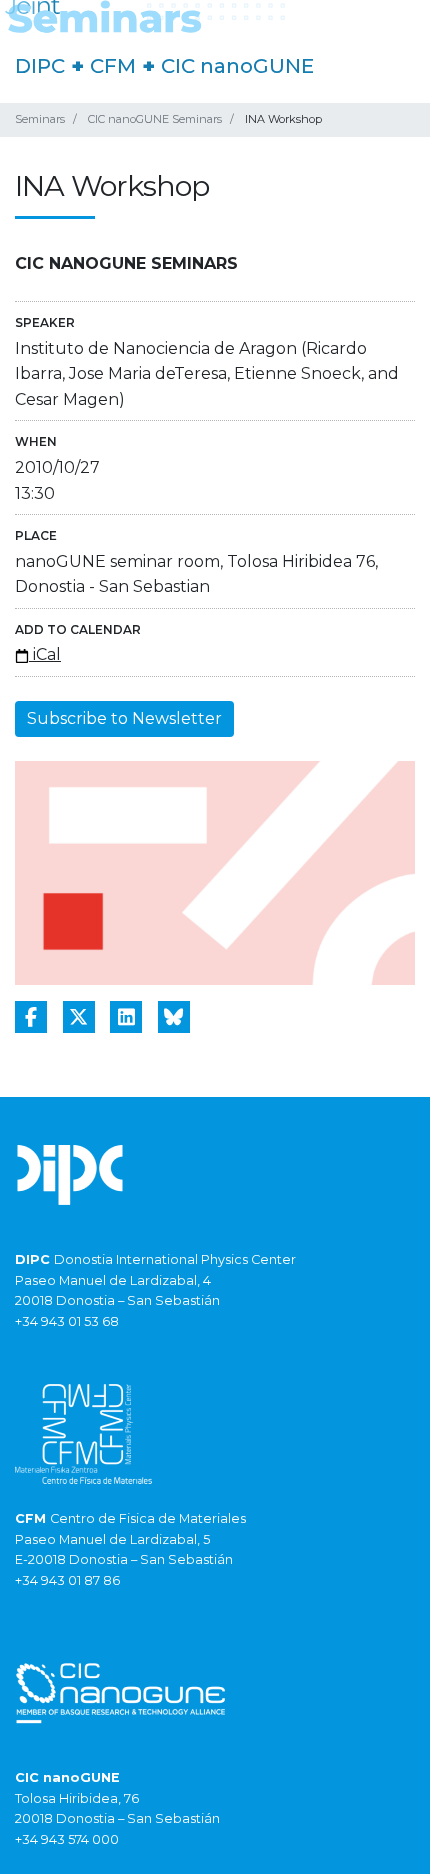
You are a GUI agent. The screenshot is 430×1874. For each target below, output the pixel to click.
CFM (113, 66)
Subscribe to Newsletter (124, 718)
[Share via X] (79, 1017)
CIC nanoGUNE (237, 66)
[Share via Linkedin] (126, 1017)
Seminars (40, 119)
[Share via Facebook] (31, 1017)
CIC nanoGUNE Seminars (155, 119)
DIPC (40, 66)
